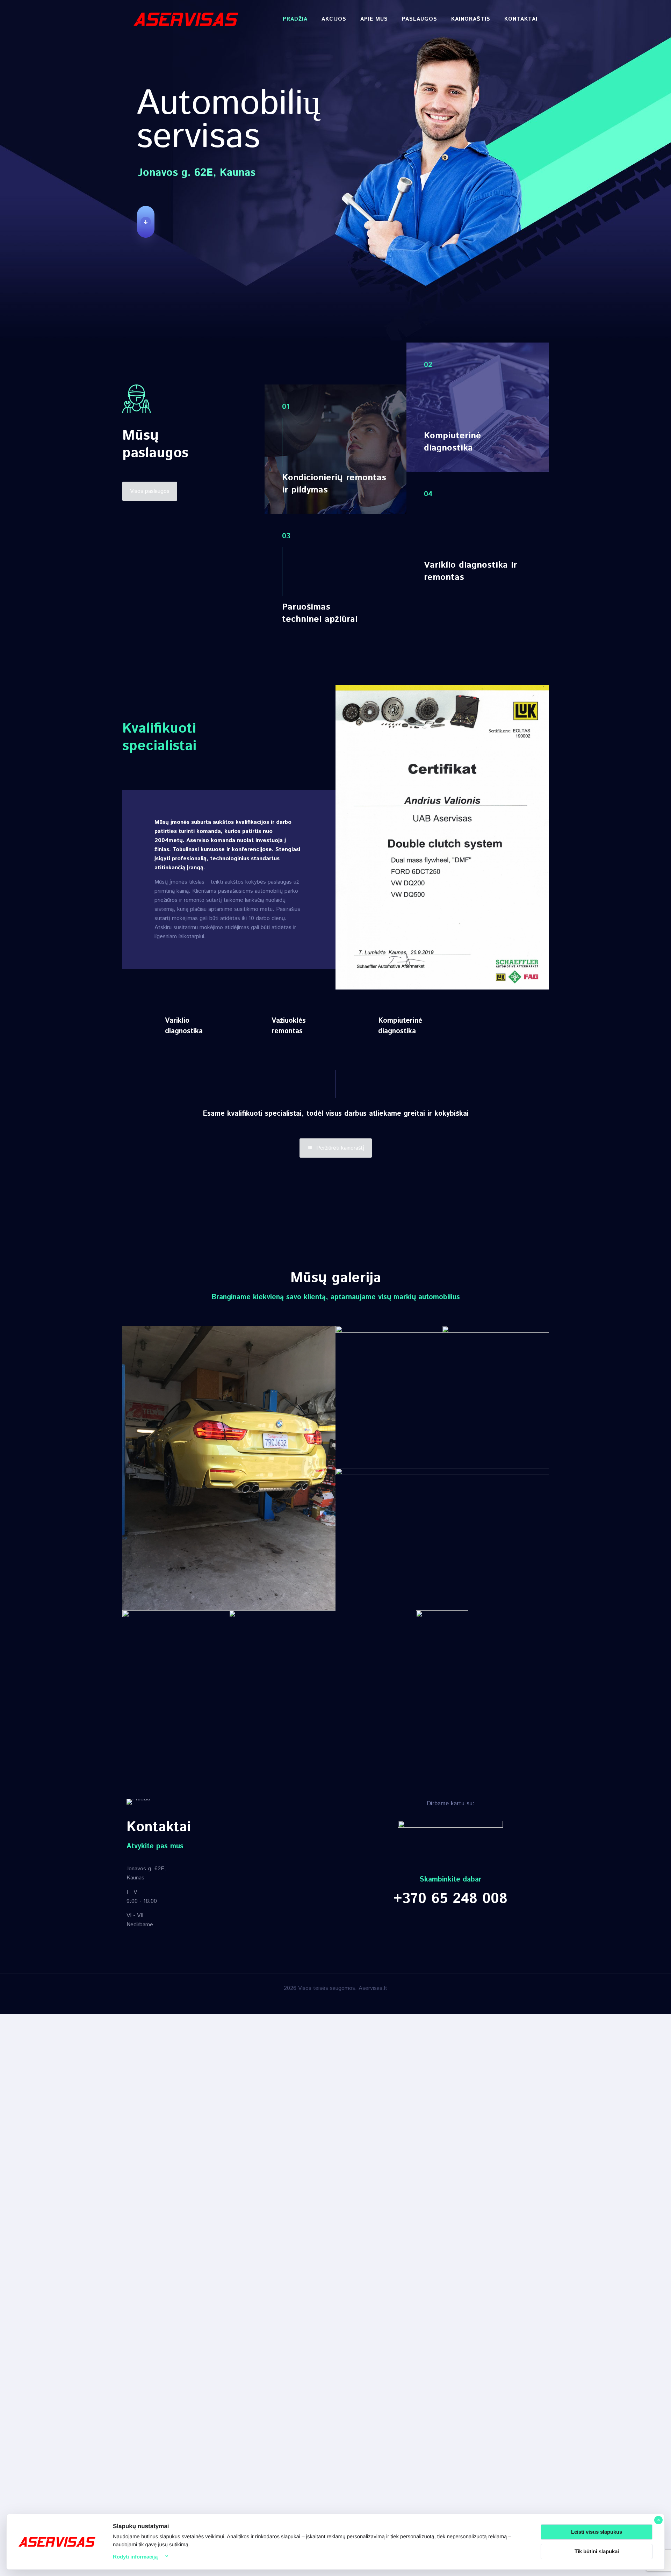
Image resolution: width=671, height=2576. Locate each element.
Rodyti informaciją (135, 2557)
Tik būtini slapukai (597, 2551)
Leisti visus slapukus (597, 2532)
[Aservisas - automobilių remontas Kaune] (186, 19)
